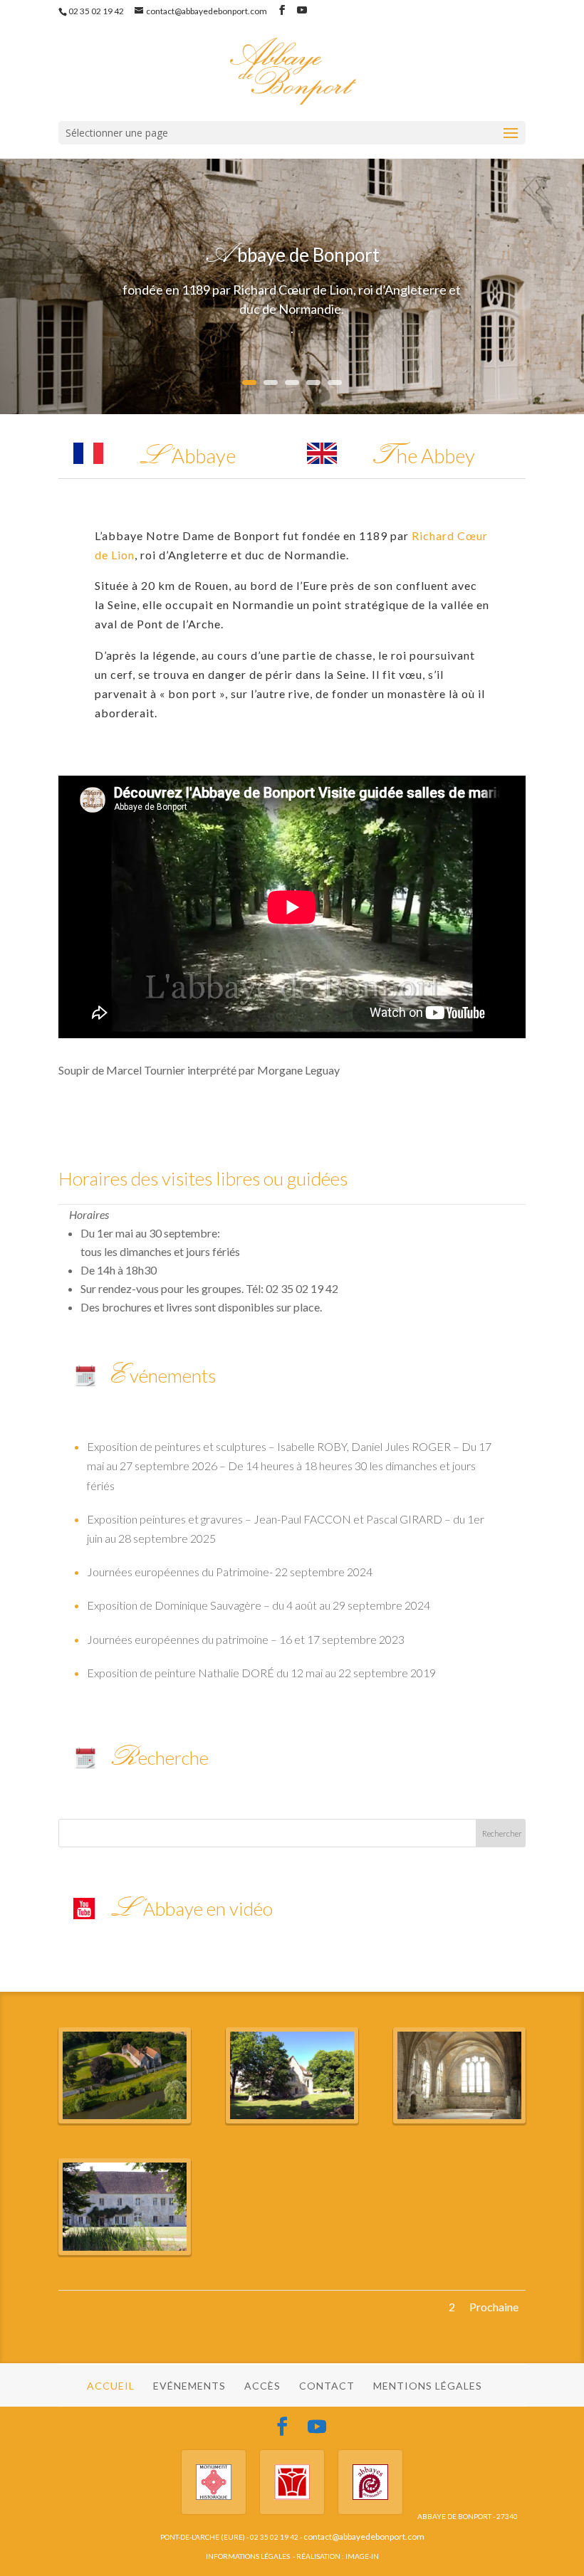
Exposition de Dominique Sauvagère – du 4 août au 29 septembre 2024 (259, 1605)
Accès (262, 2386)
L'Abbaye (187, 455)
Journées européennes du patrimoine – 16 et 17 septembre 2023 (246, 1639)
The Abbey (423, 455)
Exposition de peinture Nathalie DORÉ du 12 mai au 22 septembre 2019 (261, 1673)
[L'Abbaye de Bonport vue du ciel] (125, 2119)
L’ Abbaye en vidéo (191, 1909)
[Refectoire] (459, 2119)
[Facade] (125, 2250)
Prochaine (494, 2307)
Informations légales (248, 2556)
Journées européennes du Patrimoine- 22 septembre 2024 (230, 1572)
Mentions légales (428, 2386)
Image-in (362, 2556)
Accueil (111, 2386)
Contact (327, 2386)
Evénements (189, 2386)
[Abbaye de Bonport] (292, 2119)
